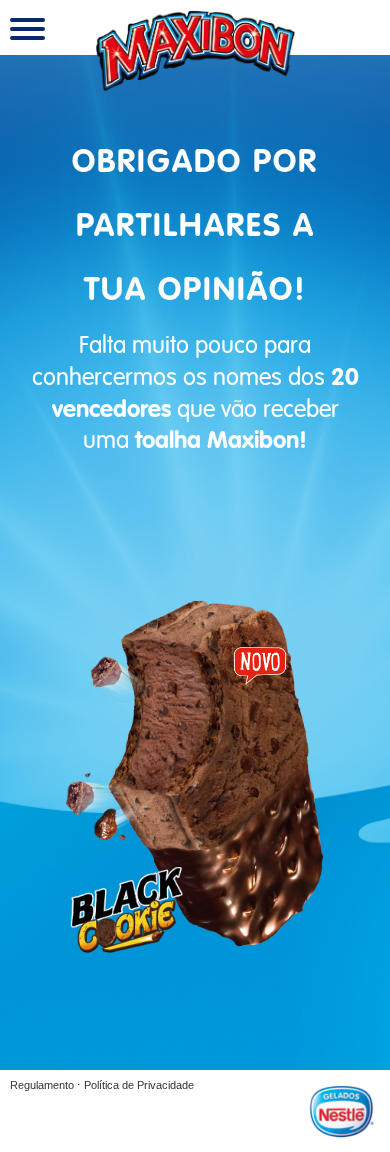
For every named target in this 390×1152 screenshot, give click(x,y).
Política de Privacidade (139, 1085)
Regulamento (42, 1085)
